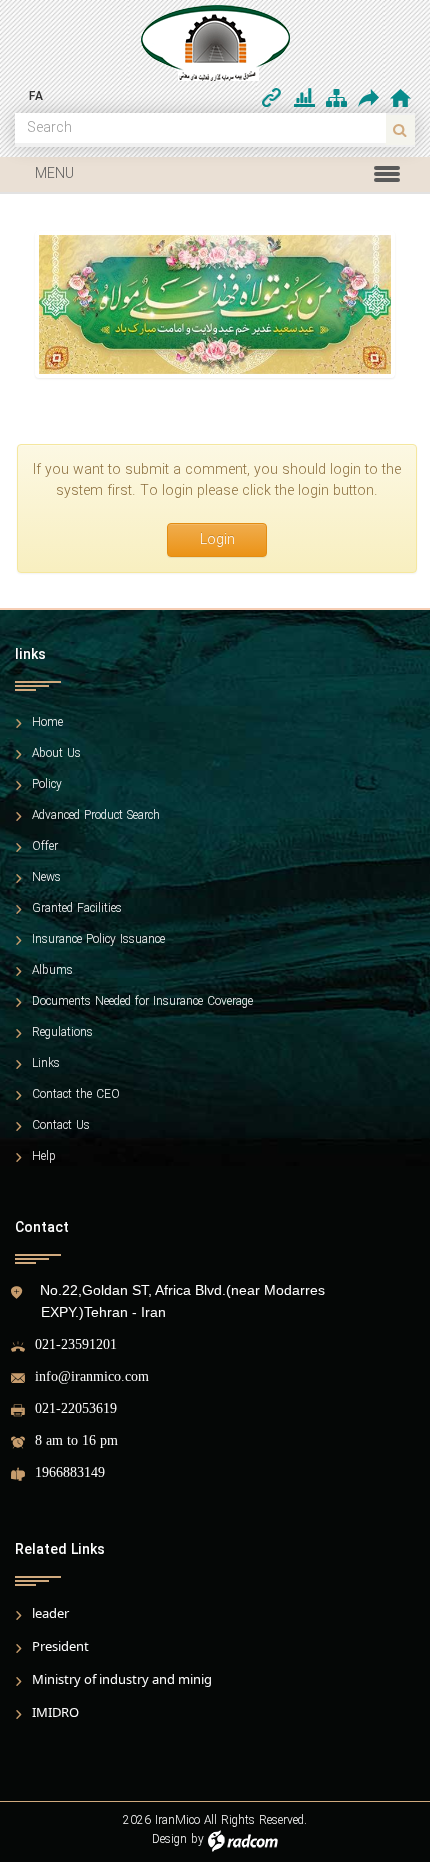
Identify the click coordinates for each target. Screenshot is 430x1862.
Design (169, 1839)
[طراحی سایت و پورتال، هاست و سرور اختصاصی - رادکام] (243, 1839)
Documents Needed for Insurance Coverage (142, 1002)
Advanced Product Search (96, 816)
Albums (52, 971)
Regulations (62, 1033)
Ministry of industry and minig (122, 1679)
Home (47, 723)
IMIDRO (55, 1712)
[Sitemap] (336, 98)
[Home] (400, 98)
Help (44, 1157)
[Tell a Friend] (367, 97)
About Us (56, 754)
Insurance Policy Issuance (98, 940)
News (46, 878)
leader (50, 1613)
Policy (47, 785)
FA (36, 96)
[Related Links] (271, 98)
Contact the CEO (76, 1095)
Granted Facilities (77, 909)
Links (46, 1064)
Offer (45, 847)
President (60, 1646)
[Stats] (304, 98)
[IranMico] (215, 43)
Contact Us (61, 1126)
